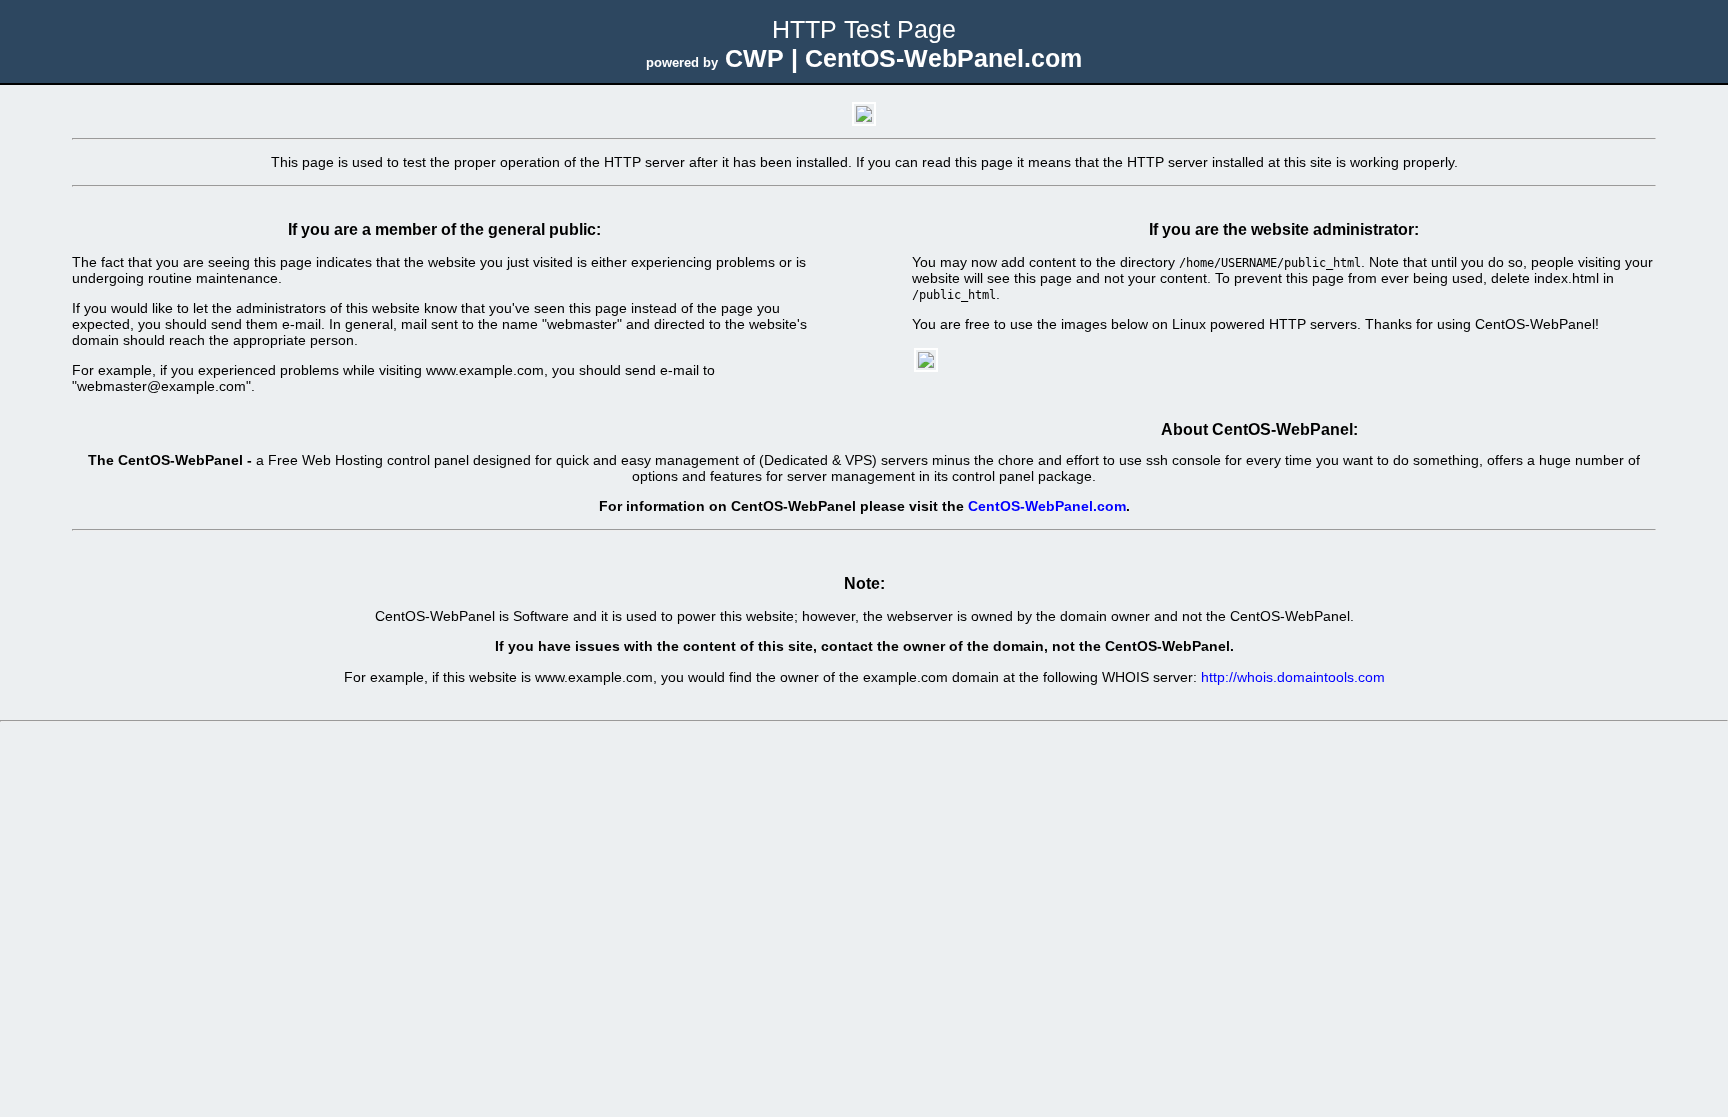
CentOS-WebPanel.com (1047, 506)
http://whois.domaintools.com (1293, 677)
